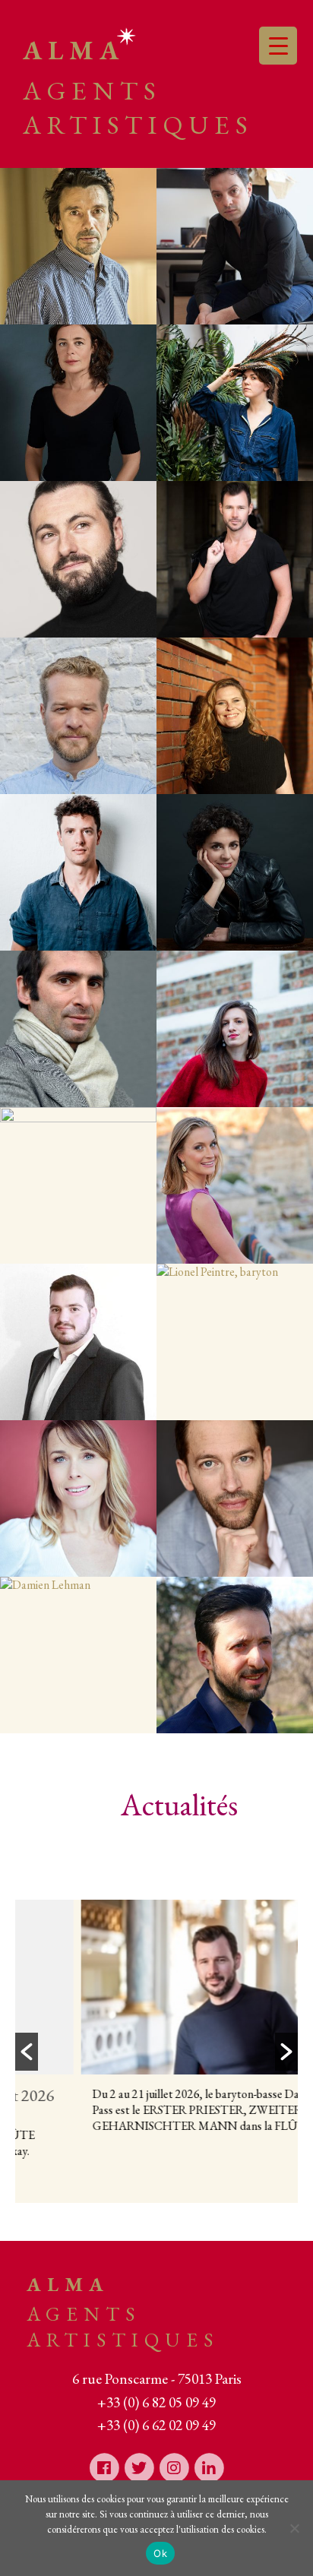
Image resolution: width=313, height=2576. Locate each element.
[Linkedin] (209, 2467)
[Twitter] (139, 2467)
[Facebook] (104, 2467)
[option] (171, 2028)
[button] (27, 2052)
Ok (160, 2553)
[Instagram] (174, 2467)
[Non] (294, 2528)
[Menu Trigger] (278, 46)
